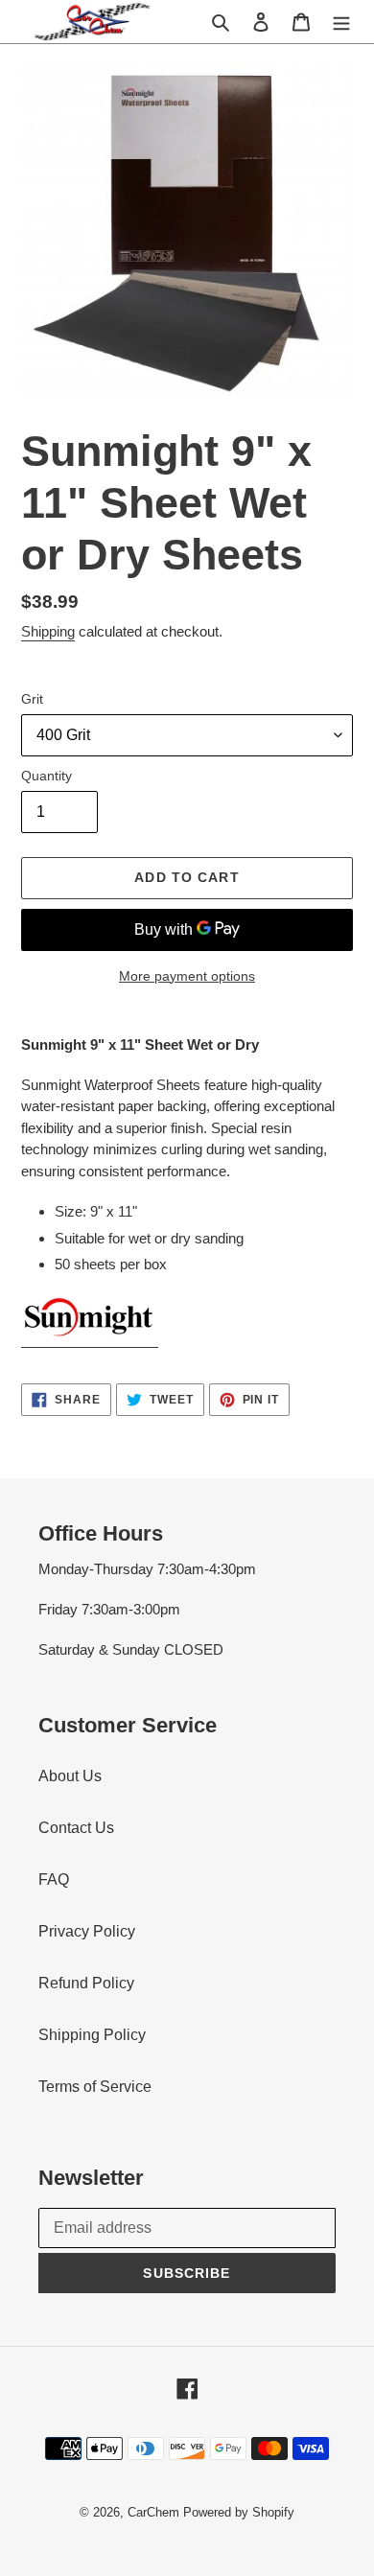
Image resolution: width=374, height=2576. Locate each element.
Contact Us (76, 1828)
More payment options (187, 976)
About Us (70, 1776)
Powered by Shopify (239, 2512)
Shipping (48, 631)
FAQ (54, 1880)
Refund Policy (86, 1983)
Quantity (47, 776)
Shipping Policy (92, 2035)
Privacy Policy (87, 1931)
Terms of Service (95, 2087)
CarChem (153, 2512)
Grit (32, 699)
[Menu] (341, 21)
